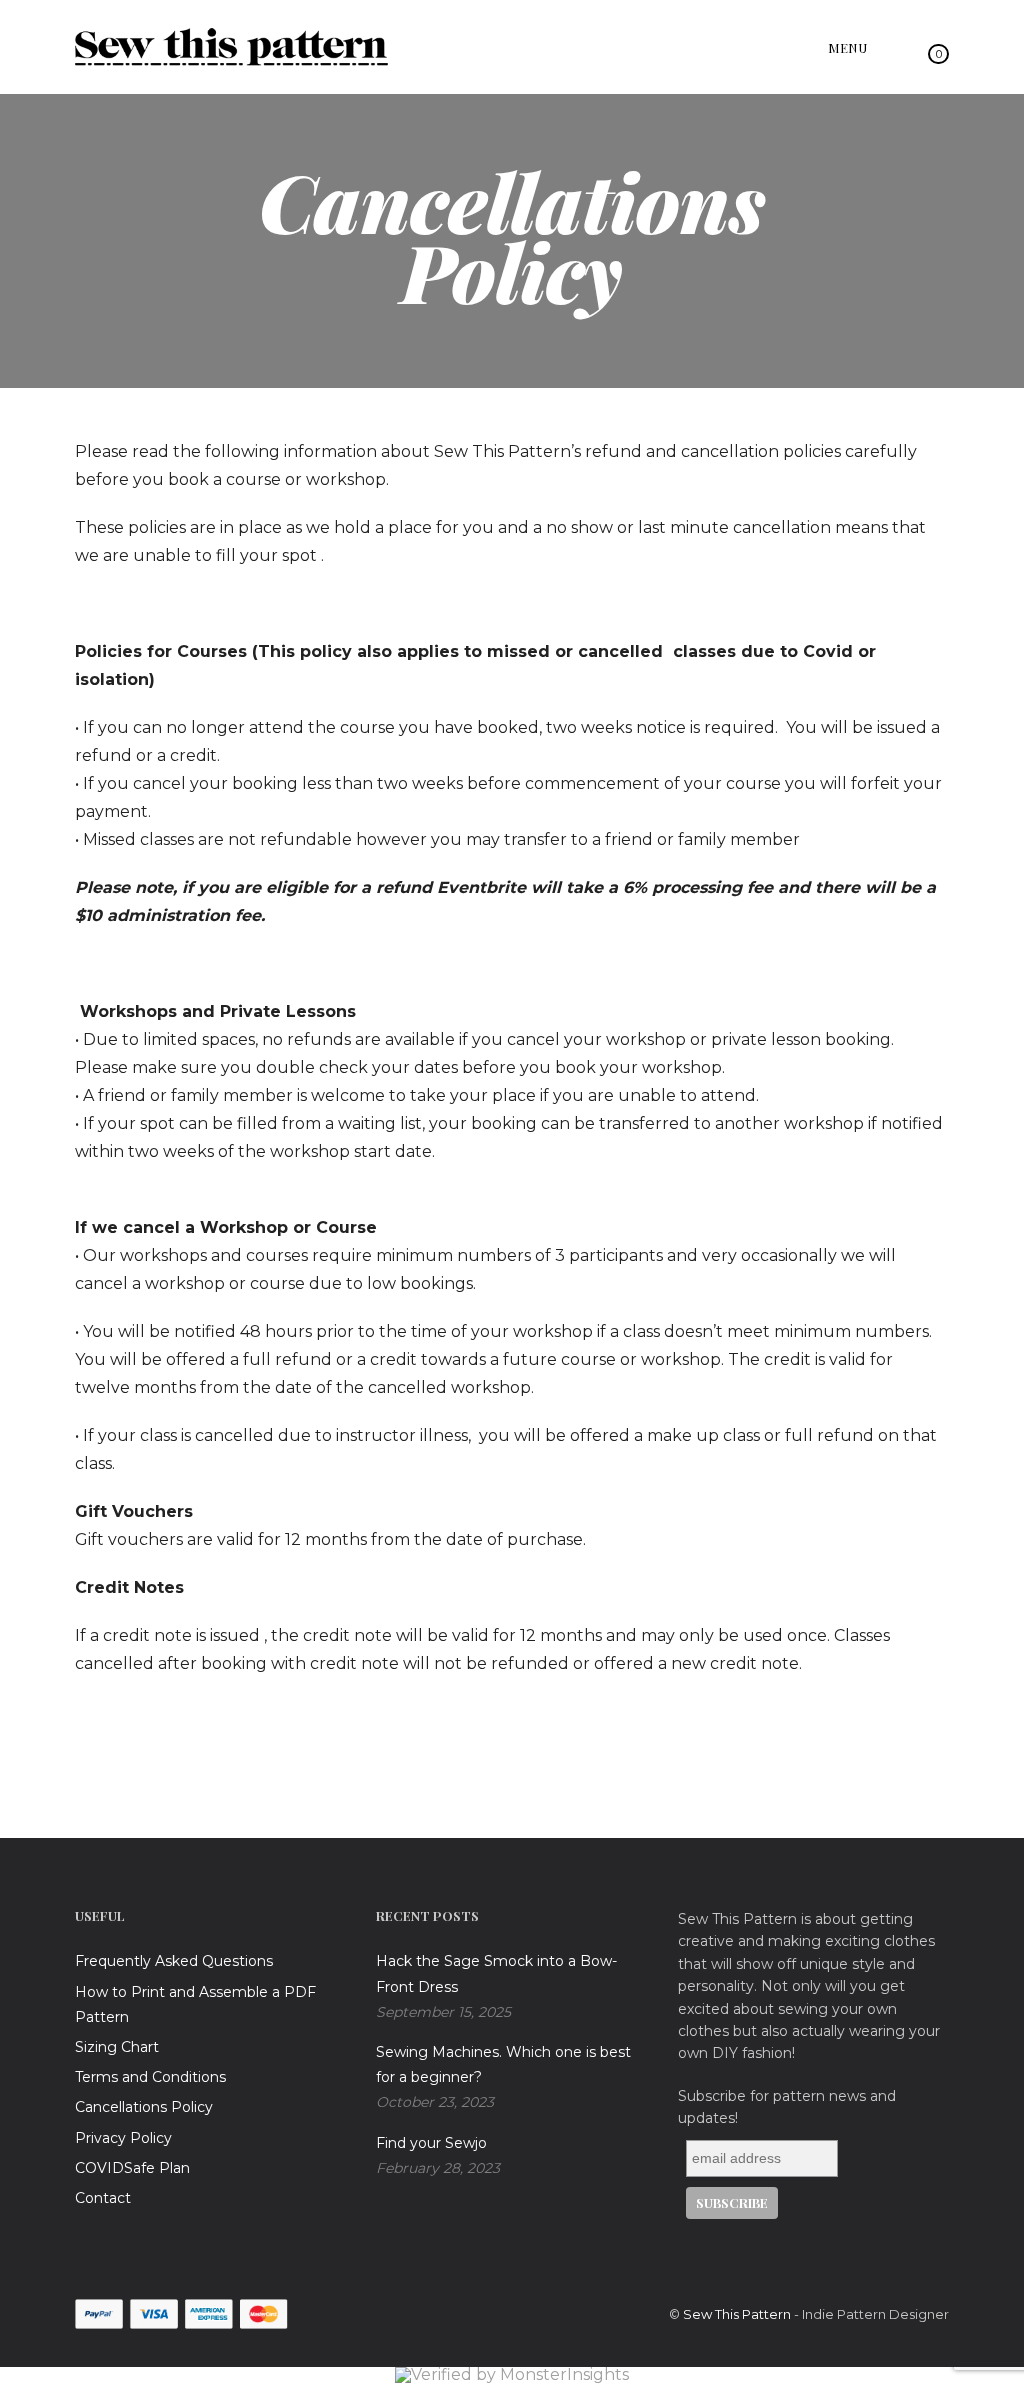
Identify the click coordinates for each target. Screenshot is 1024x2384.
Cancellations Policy (144, 2107)
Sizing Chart (117, 2047)
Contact (103, 2198)
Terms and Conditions (150, 2077)
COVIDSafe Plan (132, 2168)
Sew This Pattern (737, 2314)
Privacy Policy (123, 2138)
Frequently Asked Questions (174, 1961)
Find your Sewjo (431, 2143)
